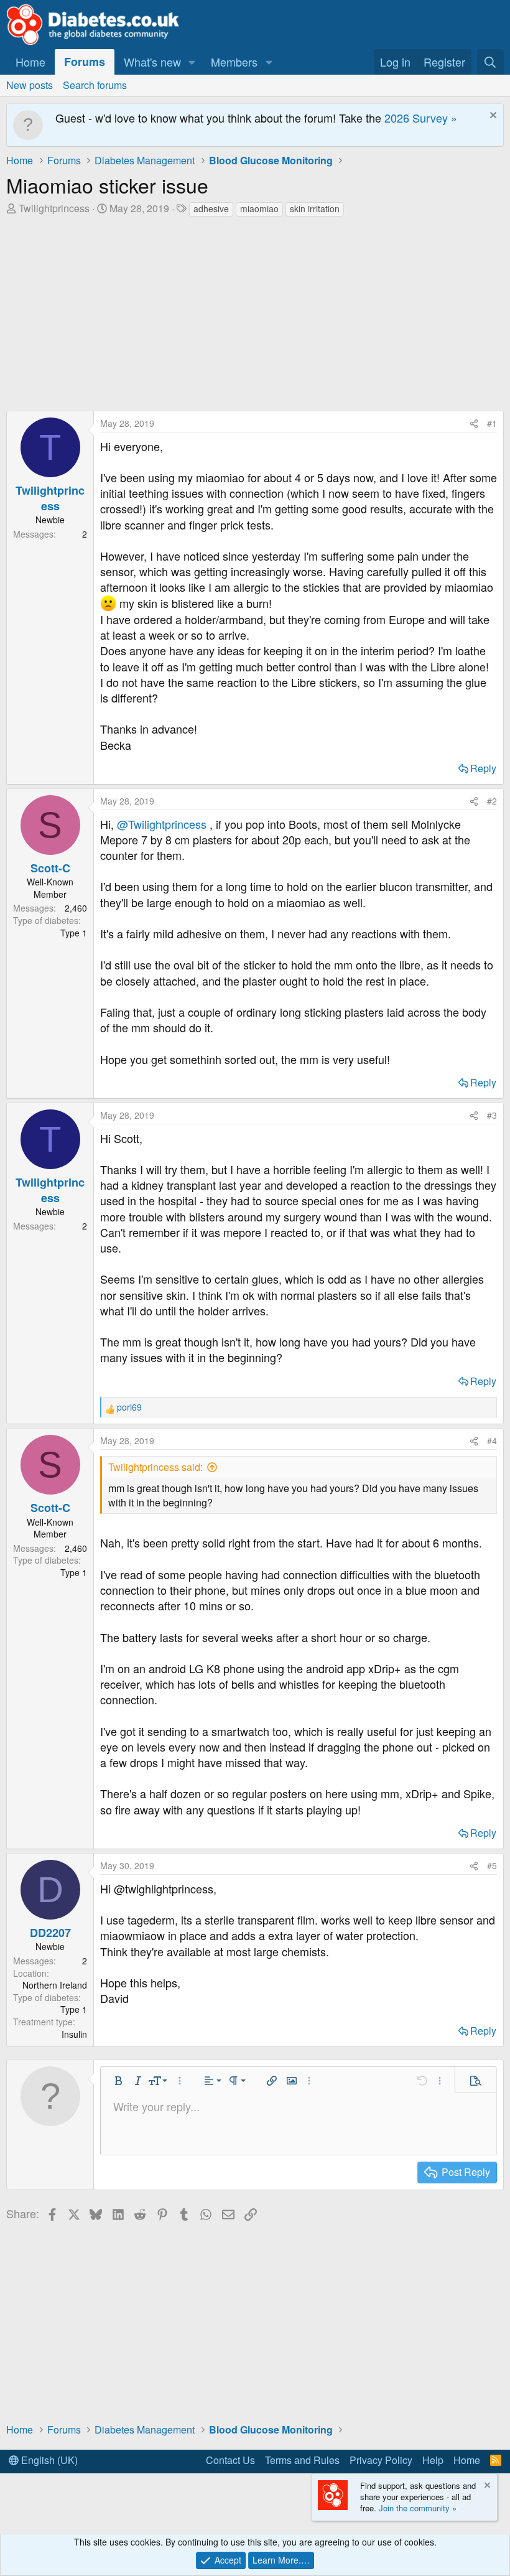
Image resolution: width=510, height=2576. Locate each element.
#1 (492, 423)
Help (433, 2460)
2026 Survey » (421, 118)
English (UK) (48, 2460)
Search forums (95, 85)
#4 (492, 1440)
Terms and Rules (302, 2460)
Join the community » (418, 2508)
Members (234, 62)
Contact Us (230, 2460)
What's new (152, 62)
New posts (30, 85)
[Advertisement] (255, 311)
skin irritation (315, 208)
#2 (492, 801)
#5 (492, 1865)
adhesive (211, 208)
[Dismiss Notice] (492, 117)
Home (30, 62)
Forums (85, 62)
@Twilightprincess (162, 824)
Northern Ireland (55, 1985)
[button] (192, 62)
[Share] (474, 424)
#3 (492, 1115)
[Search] (490, 62)
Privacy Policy (381, 2460)
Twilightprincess (54, 208)
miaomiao (259, 208)
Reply (483, 768)
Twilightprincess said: (155, 1467)
